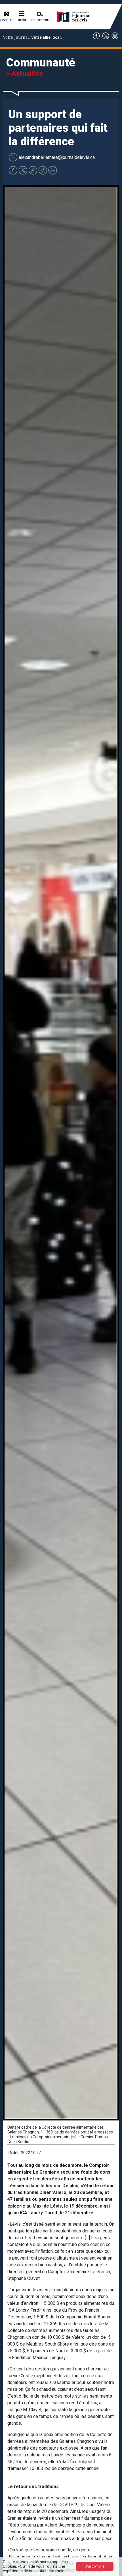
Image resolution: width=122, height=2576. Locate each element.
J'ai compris (95, 2566)
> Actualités (25, 74)
